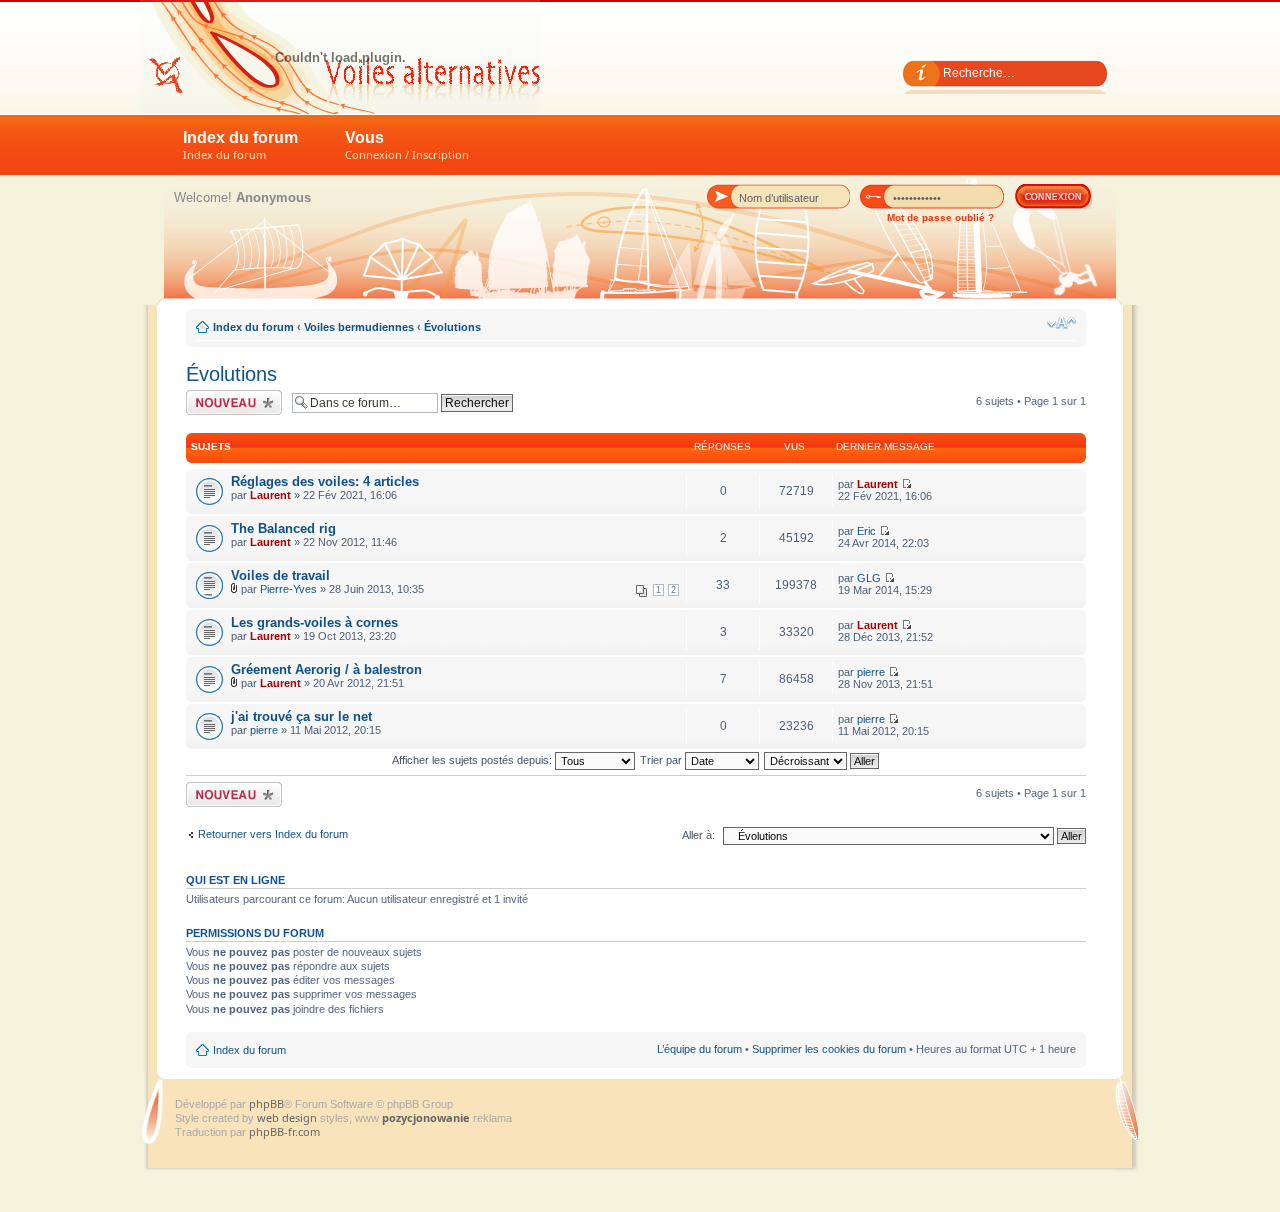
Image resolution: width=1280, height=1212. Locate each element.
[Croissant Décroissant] (822, 760)
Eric (866, 531)
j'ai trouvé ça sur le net (301, 716)
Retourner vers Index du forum (273, 834)
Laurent (270, 495)
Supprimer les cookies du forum (829, 1049)
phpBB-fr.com (284, 1131)
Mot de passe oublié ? (940, 217)
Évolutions (452, 327)
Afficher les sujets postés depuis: (473, 760)
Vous (407, 145)
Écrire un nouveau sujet (230, 402)
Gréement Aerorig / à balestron (326, 669)
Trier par (662, 760)
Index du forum (240, 145)
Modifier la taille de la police (1061, 323)
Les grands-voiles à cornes (314, 622)
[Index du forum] (340, 57)
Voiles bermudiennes (359, 327)
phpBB (266, 1103)
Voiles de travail (280, 575)
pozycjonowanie (426, 1117)
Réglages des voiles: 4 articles (325, 481)
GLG (869, 578)
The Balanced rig (283, 528)
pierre (871, 672)
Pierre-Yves (288, 589)
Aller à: (698, 835)
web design (288, 1117)
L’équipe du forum (699, 1049)
